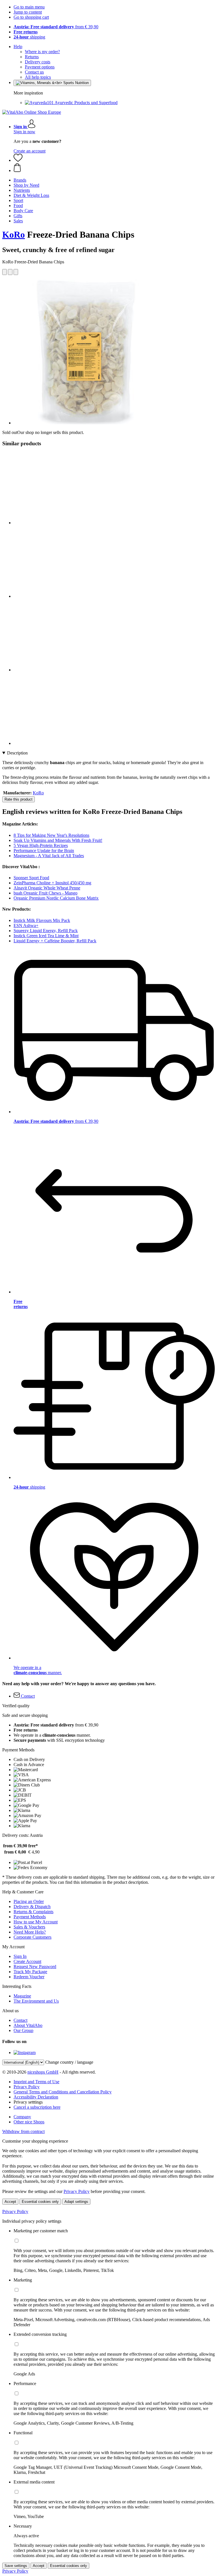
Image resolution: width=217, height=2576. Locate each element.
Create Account (27, 1961)
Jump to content (28, 12)
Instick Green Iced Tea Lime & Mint (46, 936)
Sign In (20, 1956)
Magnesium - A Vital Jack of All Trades (49, 856)
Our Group (23, 2030)
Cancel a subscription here (37, 2107)
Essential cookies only (40, 2202)
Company (22, 2117)
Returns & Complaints (33, 1912)
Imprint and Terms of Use (36, 2082)
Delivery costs (38, 62)
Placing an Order (29, 1901)
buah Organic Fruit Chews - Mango (45, 893)
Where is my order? (42, 52)
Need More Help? (30, 1932)
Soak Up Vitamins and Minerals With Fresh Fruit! (58, 840)
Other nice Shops (29, 2122)
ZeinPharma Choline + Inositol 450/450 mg (52, 883)
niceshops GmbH (43, 2072)
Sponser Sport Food (31, 878)
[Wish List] (18, 160)
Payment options (40, 67)
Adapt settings (76, 2202)
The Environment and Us (36, 2001)
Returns (32, 57)
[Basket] (114, 168)
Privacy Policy (27, 2087)
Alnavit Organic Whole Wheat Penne (47, 888)
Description (17, 753)
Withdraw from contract (23, 2131)
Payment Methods (30, 1917)
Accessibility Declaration (36, 2097)
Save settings (16, 2566)
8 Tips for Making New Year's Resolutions (51, 835)
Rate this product (19, 799)
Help (18, 47)
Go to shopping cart (31, 17)
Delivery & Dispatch (32, 1907)
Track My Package (30, 1972)
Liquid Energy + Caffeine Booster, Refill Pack (55, 941)
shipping (29, 37)
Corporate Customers (32, 1937)
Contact (20, 2020)
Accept (10, 2202)
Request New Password (35, 1967)
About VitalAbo (28, 2025)
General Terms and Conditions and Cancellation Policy (63, 2092)
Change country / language (69, 2062)
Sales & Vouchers (29, 1927)
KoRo (14, 235)
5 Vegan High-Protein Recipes (41, 845)
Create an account (30, 151)
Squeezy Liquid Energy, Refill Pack (46, 931)
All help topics (38, 77)
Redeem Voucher (29, 1977)
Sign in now (24, 132)
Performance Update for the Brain (44, 851)
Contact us (34, 72)
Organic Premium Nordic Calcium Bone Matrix (56, 898)
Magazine (22, 1996)
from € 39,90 (56, 27)
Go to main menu (29, 7)
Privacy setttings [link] (28, 2102)
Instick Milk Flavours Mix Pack (42, 920)
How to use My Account (36, 1922)
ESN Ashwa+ (26, 925)
